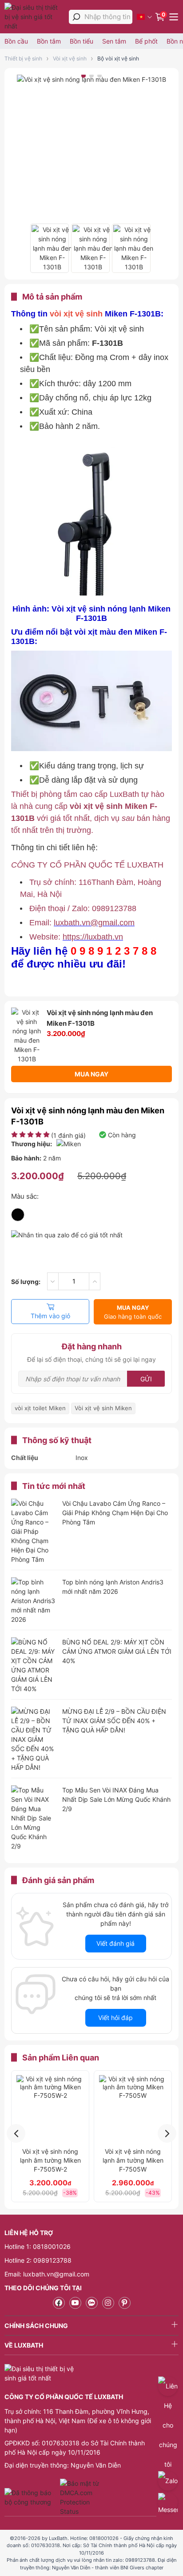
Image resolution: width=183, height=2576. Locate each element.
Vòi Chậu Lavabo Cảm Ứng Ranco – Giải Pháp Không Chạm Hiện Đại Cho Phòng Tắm (115, 1513)
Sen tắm (114, 41)
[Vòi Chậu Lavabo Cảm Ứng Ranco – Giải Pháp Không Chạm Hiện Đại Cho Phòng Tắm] (33, 1531)
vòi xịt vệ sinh (76, 314)
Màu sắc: (25, 1196)
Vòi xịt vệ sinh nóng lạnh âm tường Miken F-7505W (133, 2160)
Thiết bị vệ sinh (23, 58)
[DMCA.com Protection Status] (81, 2497)
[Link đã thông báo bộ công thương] (31, 2497)
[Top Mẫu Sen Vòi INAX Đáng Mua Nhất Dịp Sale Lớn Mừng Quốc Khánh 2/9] (33, 1818)
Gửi (146, 1379)
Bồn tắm (49, 41)
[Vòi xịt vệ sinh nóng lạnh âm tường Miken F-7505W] (133, 2109)
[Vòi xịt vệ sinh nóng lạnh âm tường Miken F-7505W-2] (50, 2109)
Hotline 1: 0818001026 (38, 2246)
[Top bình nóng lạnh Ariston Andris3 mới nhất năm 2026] (33, 1601)
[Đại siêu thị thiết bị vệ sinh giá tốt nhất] (34, 17)
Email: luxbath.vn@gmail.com (47, 2274)
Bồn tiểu (82, 41)
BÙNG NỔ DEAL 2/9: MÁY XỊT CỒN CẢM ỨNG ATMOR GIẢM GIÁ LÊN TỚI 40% (117, 1651)
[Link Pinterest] (125, 2303)
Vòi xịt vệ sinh (70, 58)
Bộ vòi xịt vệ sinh (118, 58)
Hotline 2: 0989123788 (38, 2260)
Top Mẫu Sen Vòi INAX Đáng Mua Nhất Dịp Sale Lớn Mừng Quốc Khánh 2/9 (116, 1799)
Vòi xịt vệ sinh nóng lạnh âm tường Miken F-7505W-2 (50, 2160)
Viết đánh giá (115, 1943)
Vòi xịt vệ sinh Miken (103, 1408)
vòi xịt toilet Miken (40, 1408)
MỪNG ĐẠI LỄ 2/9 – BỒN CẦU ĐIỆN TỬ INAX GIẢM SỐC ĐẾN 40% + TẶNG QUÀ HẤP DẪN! (114, 1721)
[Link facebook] (59, 2303)
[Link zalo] (92, 2303)
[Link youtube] (75, 2303)
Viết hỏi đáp (115, 2018)
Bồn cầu (16, 41)
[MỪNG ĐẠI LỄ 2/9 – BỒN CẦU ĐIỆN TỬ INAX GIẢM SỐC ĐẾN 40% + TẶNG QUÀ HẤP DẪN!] (33, 1739)
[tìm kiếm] (76, 17)
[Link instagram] (108, 2303)
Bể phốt (146, 41)
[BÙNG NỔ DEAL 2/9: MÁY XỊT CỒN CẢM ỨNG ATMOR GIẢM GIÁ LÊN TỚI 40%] (33, 1665)
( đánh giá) (68, 1135)
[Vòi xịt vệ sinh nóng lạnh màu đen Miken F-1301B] (50, 248)
